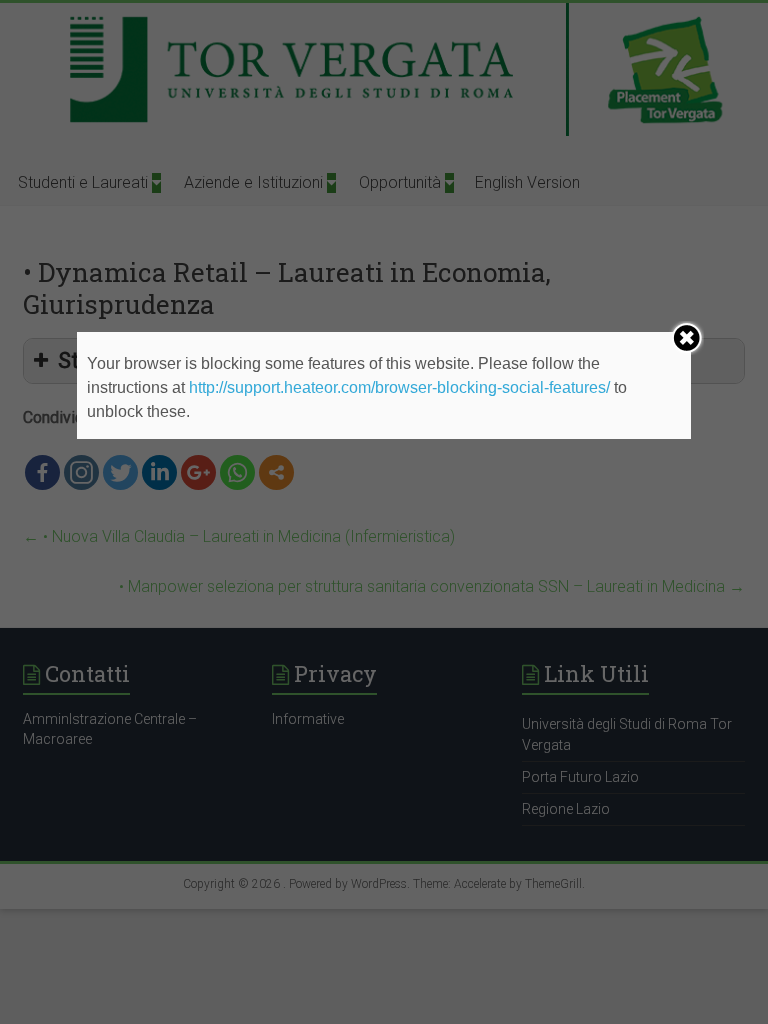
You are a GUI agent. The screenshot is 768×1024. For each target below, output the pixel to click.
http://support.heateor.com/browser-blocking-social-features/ (399, 387)
